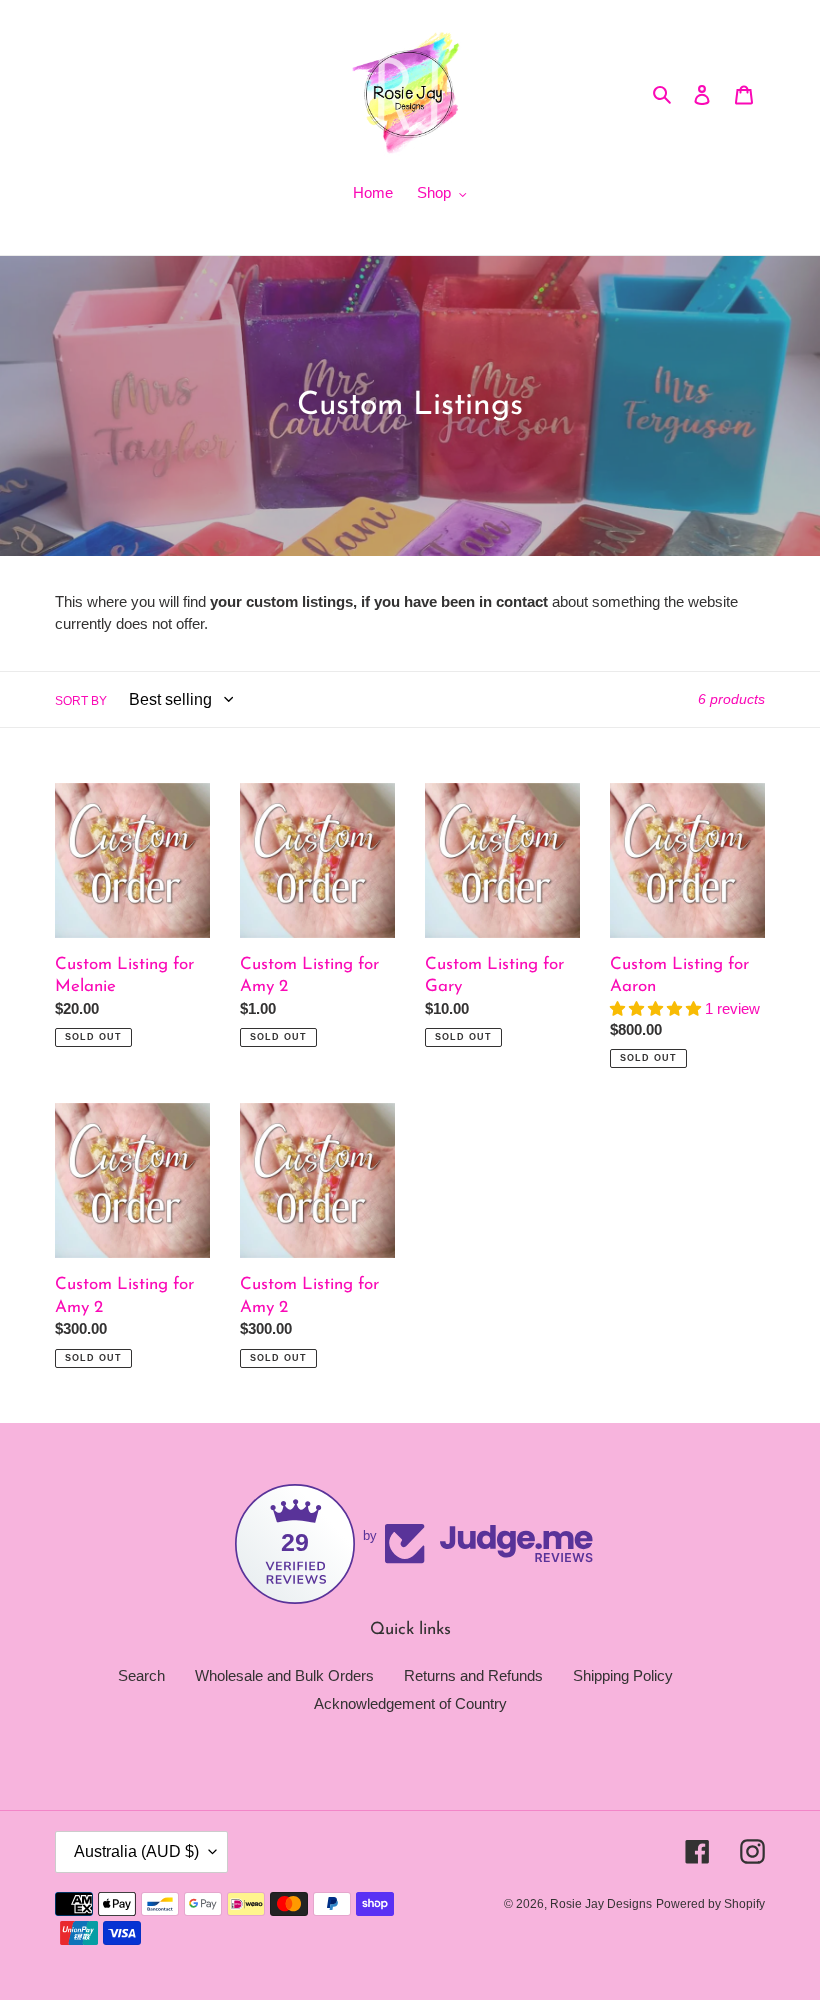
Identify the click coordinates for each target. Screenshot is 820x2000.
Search (141, 1675)
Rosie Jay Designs (601, 1904)
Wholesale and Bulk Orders (284, 1675)
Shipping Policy (623, 1675)
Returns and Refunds (473, 1675)
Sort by (81, 701)
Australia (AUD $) (136, 1851)
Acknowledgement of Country (410, 1703)
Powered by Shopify (710, 1904)
